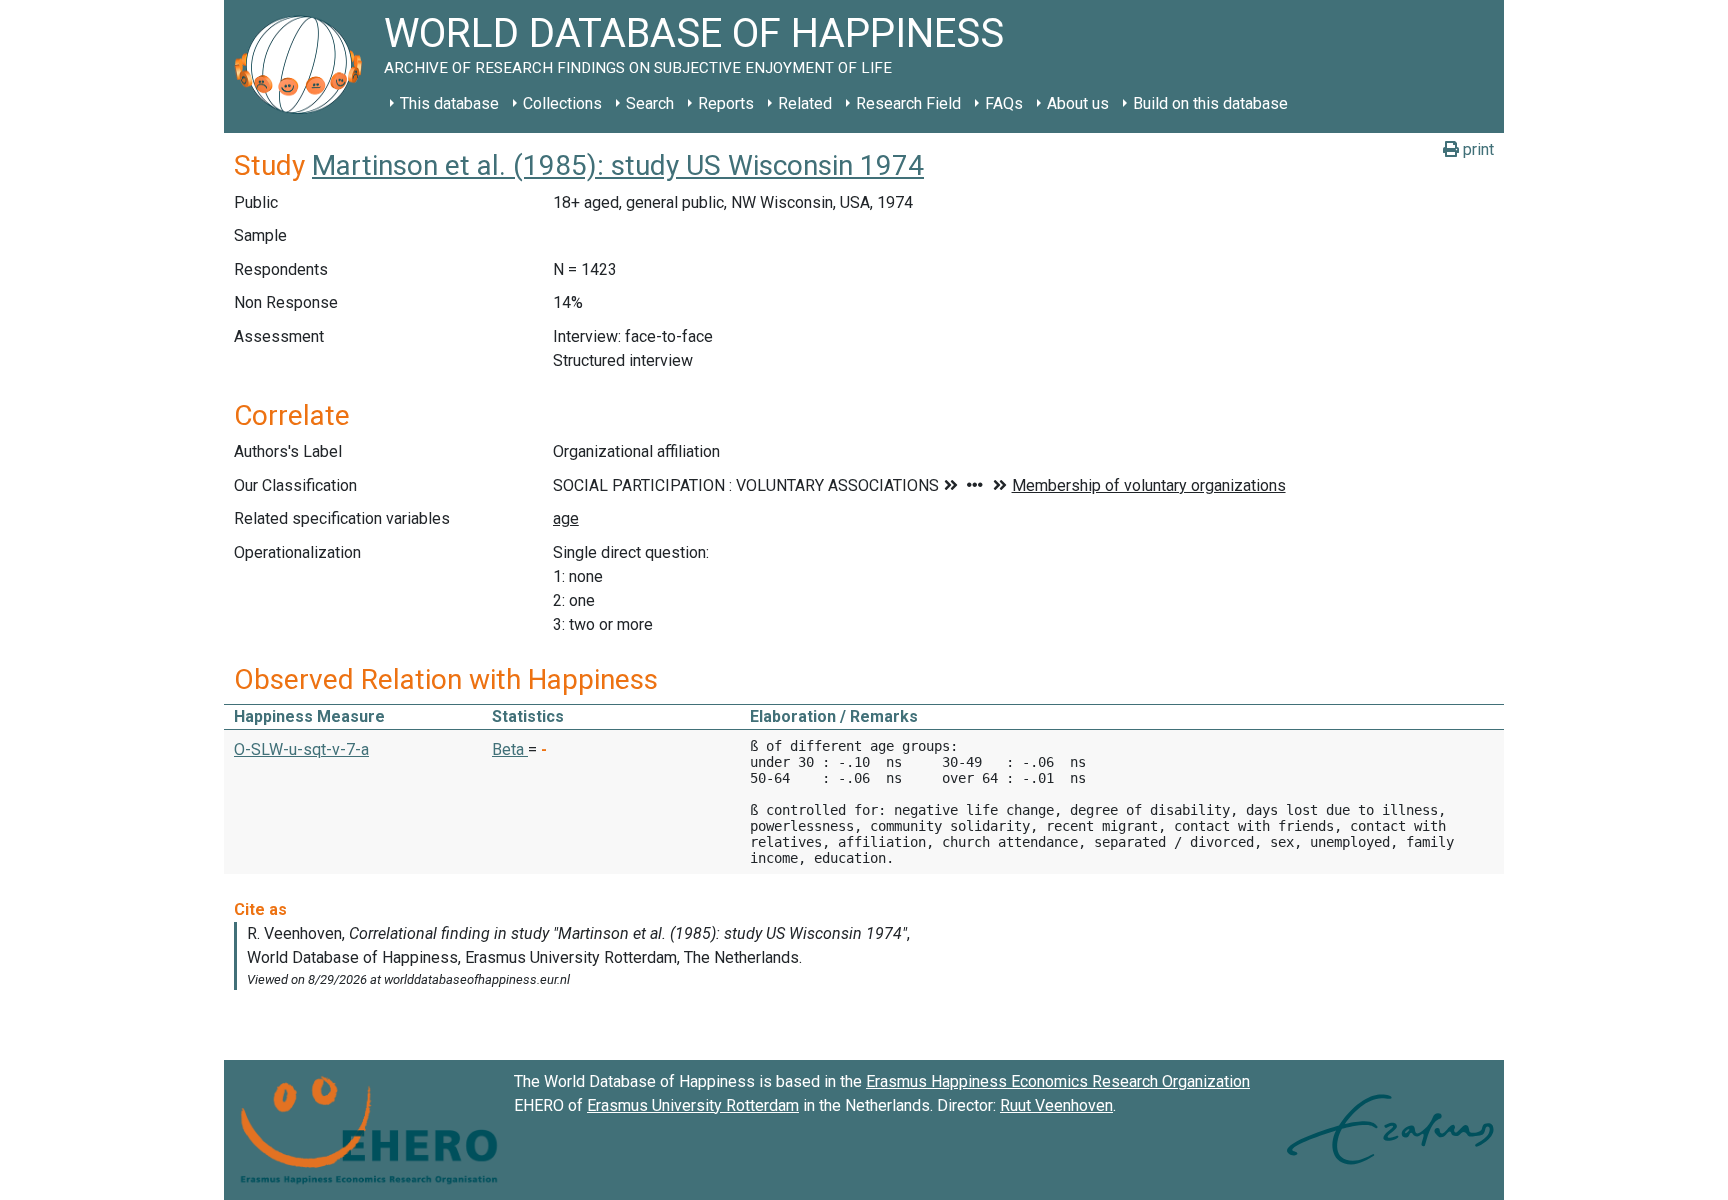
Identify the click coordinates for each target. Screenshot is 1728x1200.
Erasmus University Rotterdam (693, 1105)
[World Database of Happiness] (304, 66)
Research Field (908, 103)
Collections (562, 103)
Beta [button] (510, 749)
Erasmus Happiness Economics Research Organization (1058, 1081)
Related (805, 103)
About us (1078, 103)
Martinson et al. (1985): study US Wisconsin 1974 (618, 165)
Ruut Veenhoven (1056, 1105)
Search (650, 103)
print (1476, 149)
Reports (726, 103)
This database (449, 103)
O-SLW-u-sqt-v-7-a (301, 749)
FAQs (1004, 103)
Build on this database (1210, 103)
